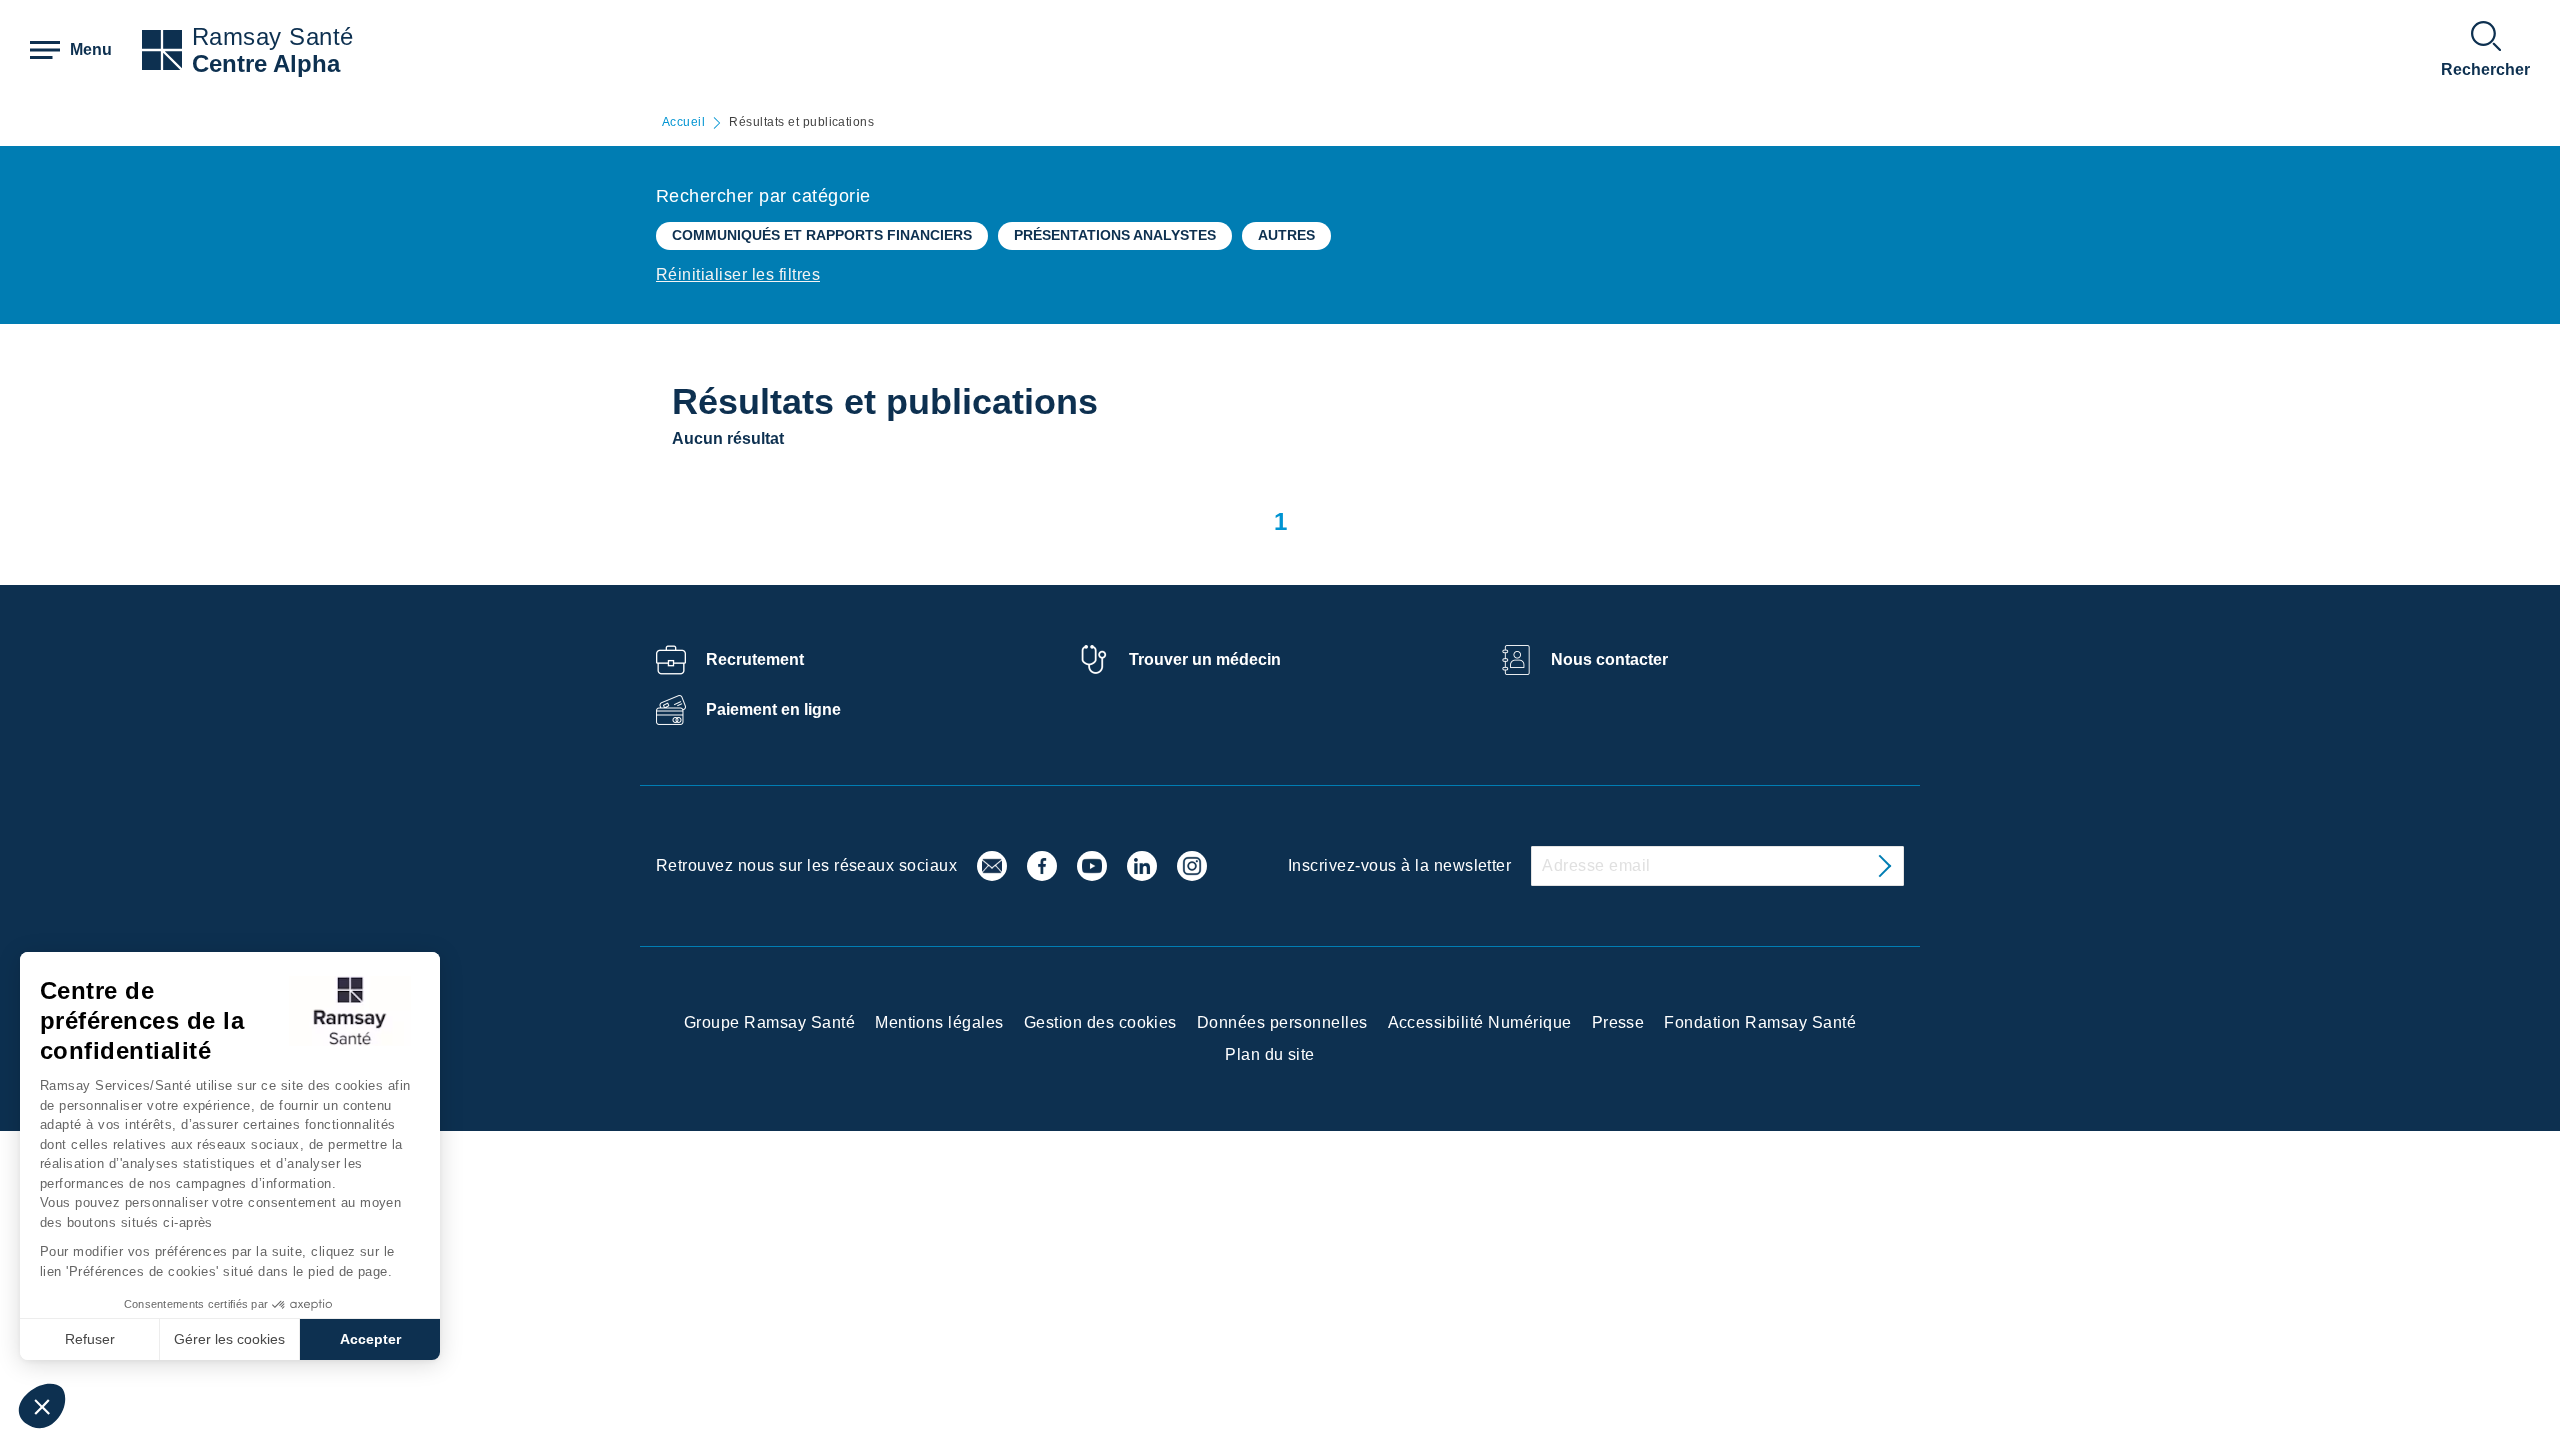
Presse (1618, 1022)
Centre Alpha (266, 63)
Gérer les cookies (229, 1339)
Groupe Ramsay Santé (769, 1022)
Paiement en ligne (773, 709)
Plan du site (1270, 1054)
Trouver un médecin (1205, 659)
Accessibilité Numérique (1480, 1022)
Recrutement (755, 659)
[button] (42, 1406)
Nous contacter (1609, 659)
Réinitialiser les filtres (738, 274)
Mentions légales (939, 1022)
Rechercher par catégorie (763, 196)
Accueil (683, 122)
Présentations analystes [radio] (1115, 235)
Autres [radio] (1286, 235)
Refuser (90, 1339)
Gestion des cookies (1100, 1022)
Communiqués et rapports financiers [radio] (822, 235)
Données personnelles (1282, 1022)
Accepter (370, 1339)
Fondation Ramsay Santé (1760, 1022)
